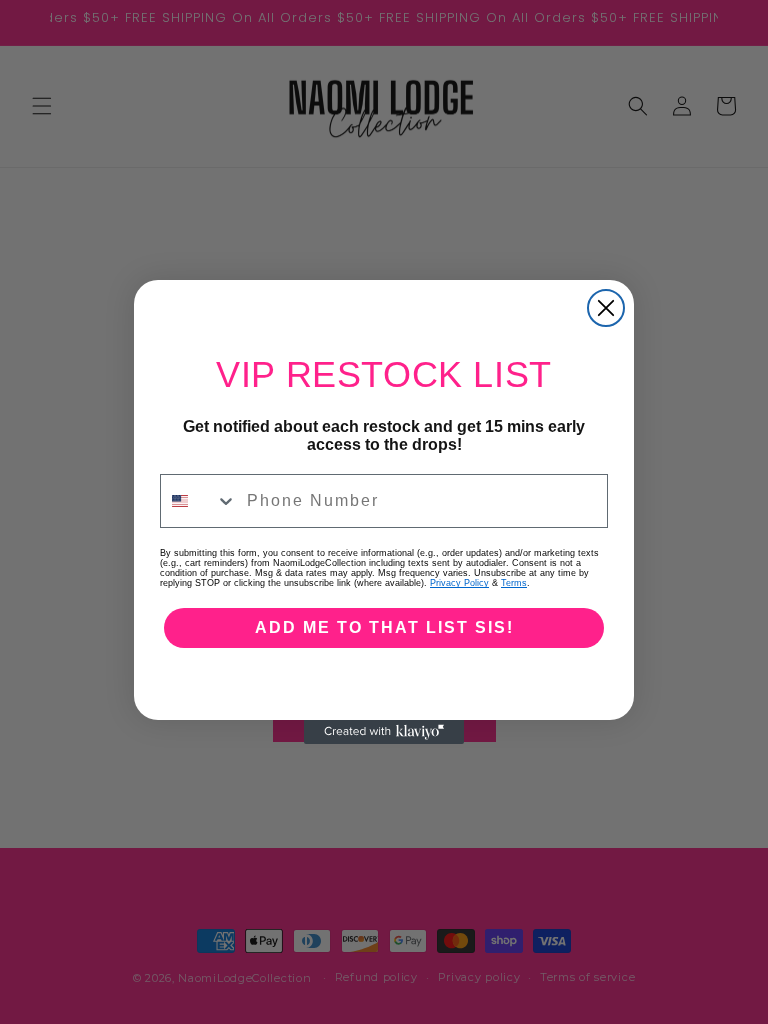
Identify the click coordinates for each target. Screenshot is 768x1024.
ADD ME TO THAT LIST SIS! (384, 627)
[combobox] (199, 501)
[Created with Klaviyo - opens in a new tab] (384, 732)
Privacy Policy (459, 583)
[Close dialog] (606, 308)
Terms (514, 583)
